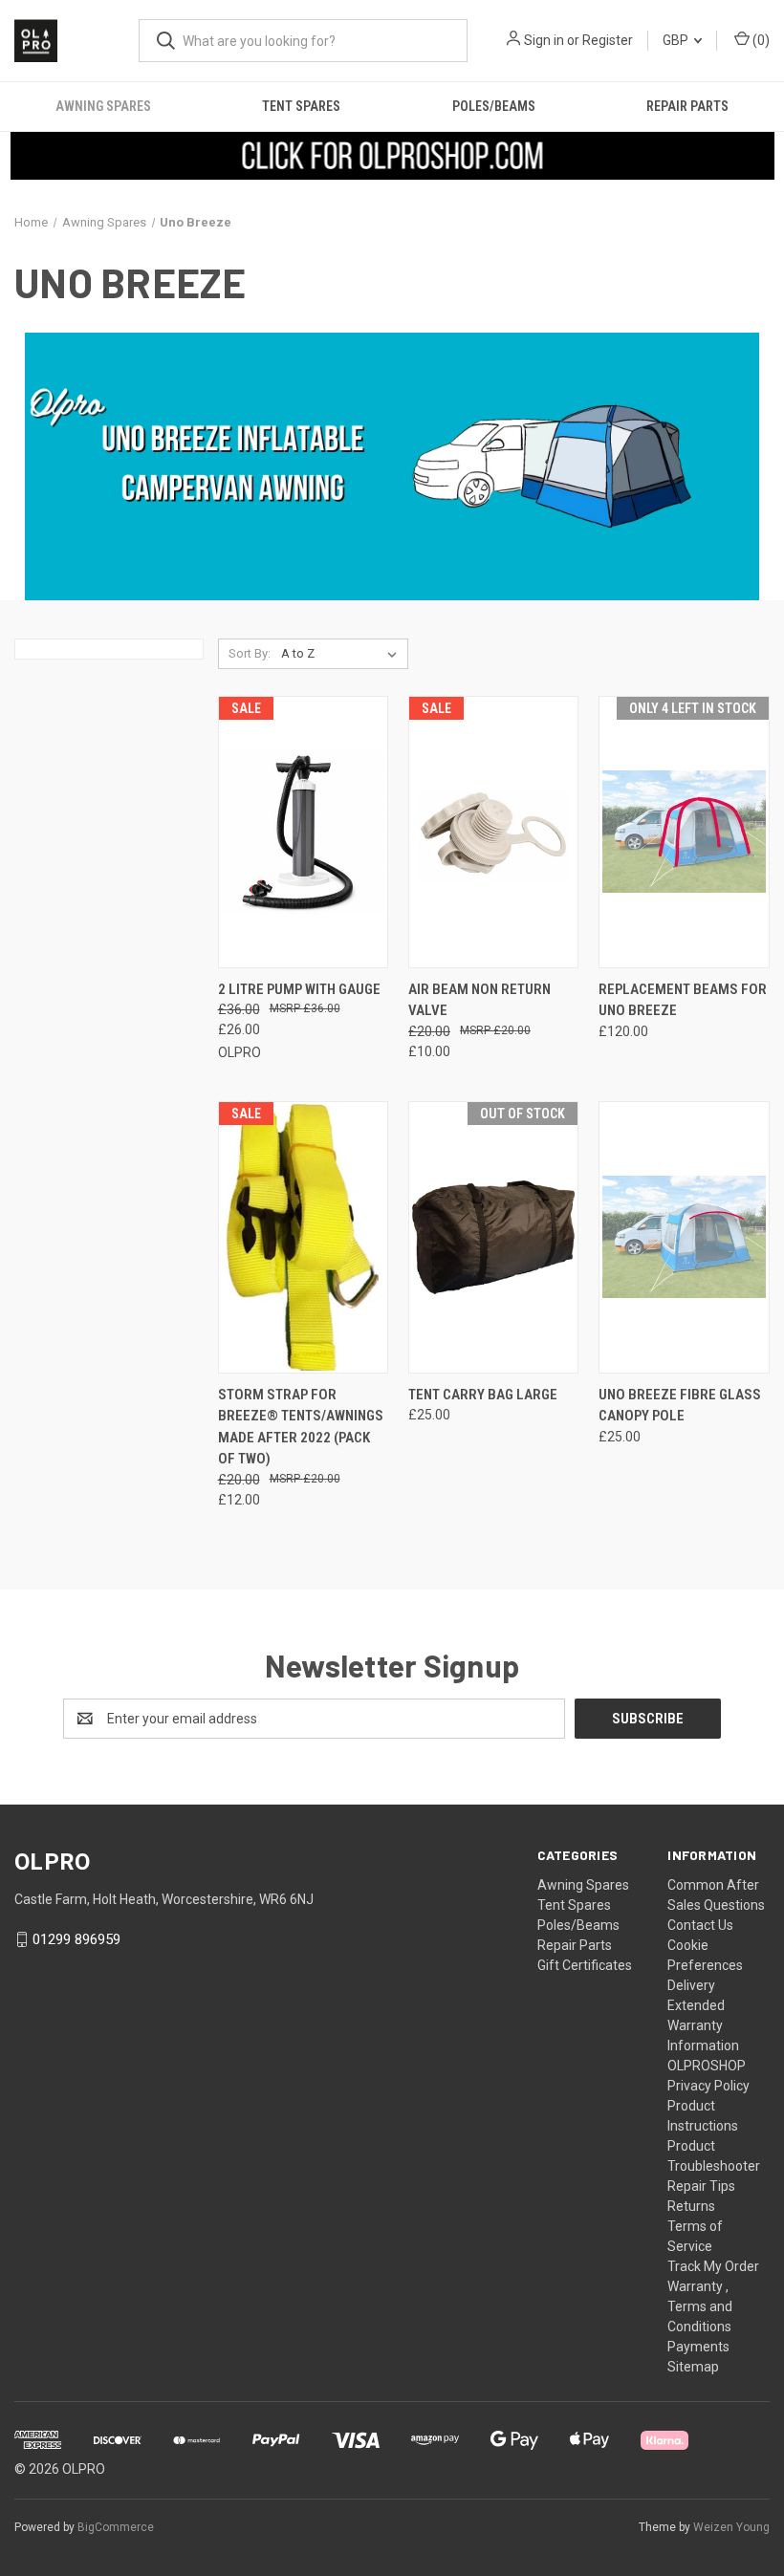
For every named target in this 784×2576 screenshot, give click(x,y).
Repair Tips (701, 2186)
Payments (698, 2347)
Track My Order (713, 2266)
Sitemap (693, 2367)
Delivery (691, 1985)
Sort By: (250, 653)
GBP (677, 40)
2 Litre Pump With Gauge (299, 989)
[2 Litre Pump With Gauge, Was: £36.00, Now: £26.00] (303, 832)
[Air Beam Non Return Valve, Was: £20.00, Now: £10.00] (493, 832)
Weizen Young (731, 2527)
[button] (392, 156)
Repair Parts (687, 106)
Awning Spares (103, 106)
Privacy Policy (708, 2086)
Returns (691, 2206)
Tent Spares (301, 106)
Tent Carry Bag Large (483, 1395)
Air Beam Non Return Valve (479, 1000)
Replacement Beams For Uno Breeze (683, 1000)
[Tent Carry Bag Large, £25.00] (493, 1237)
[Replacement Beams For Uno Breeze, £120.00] (684, 832)
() (760, 40)
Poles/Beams (494, 106)
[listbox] (343, 654)
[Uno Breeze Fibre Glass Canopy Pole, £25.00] (684, 1237)
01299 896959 (76, 1939)
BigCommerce (116, 2527)
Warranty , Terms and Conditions (700, 2306)
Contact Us (700, 1925)
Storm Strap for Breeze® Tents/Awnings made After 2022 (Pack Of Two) (301, 1427)
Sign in (544, 40)
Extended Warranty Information (703, 2025)
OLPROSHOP (707, 2066)
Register (608, 40)
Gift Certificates (585, 1965)
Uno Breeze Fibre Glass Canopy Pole (680, 1406)
